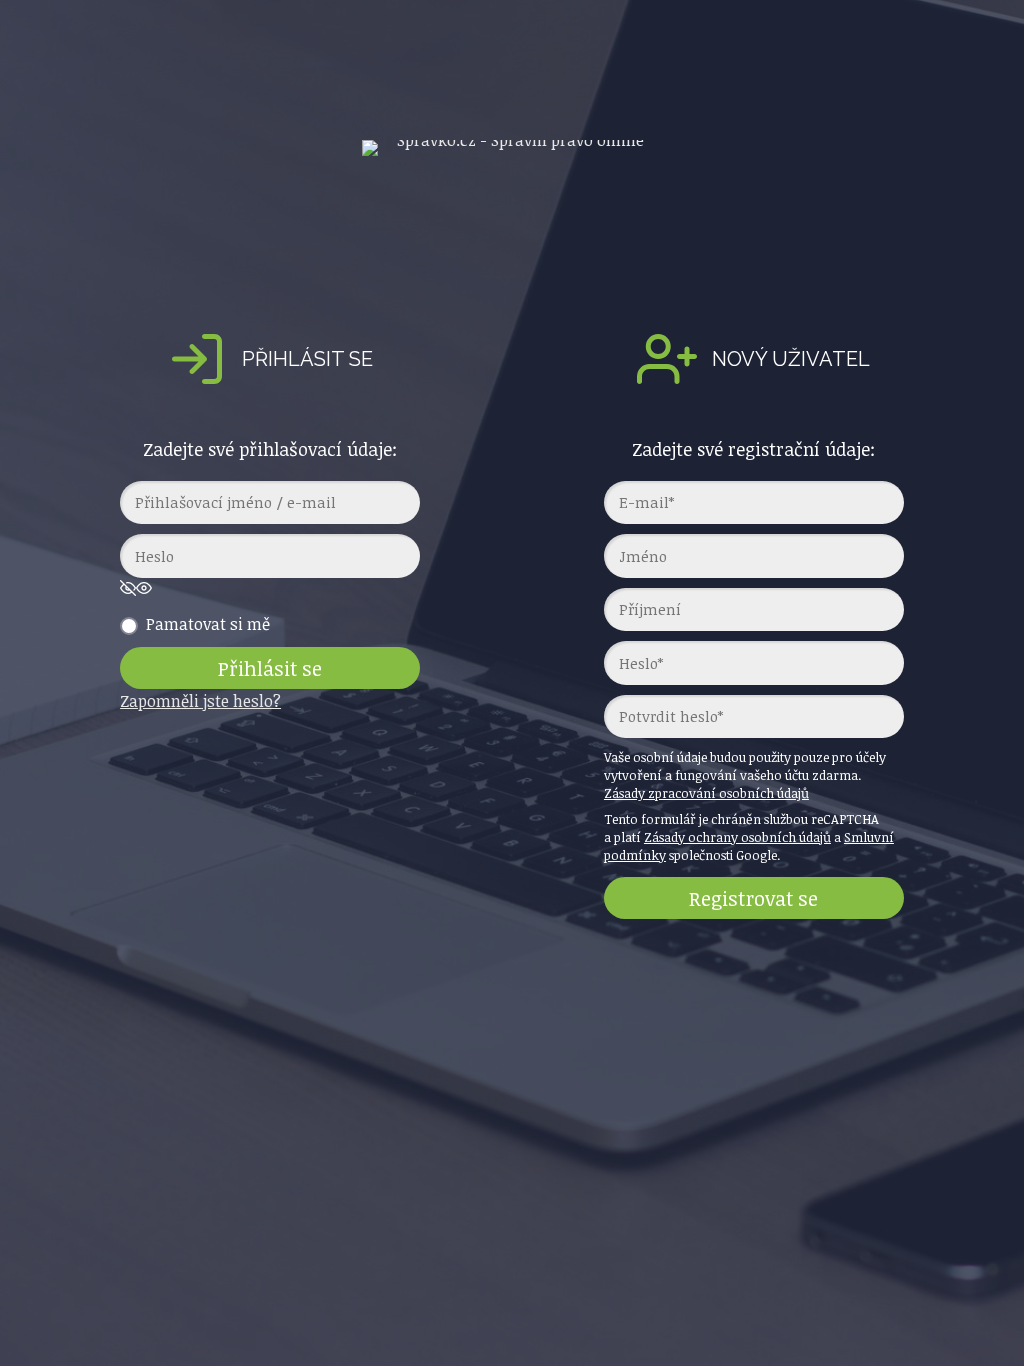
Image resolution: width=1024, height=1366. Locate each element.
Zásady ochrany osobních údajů (737, 837)
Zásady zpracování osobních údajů (706, 793)
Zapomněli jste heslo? (200, 701)
